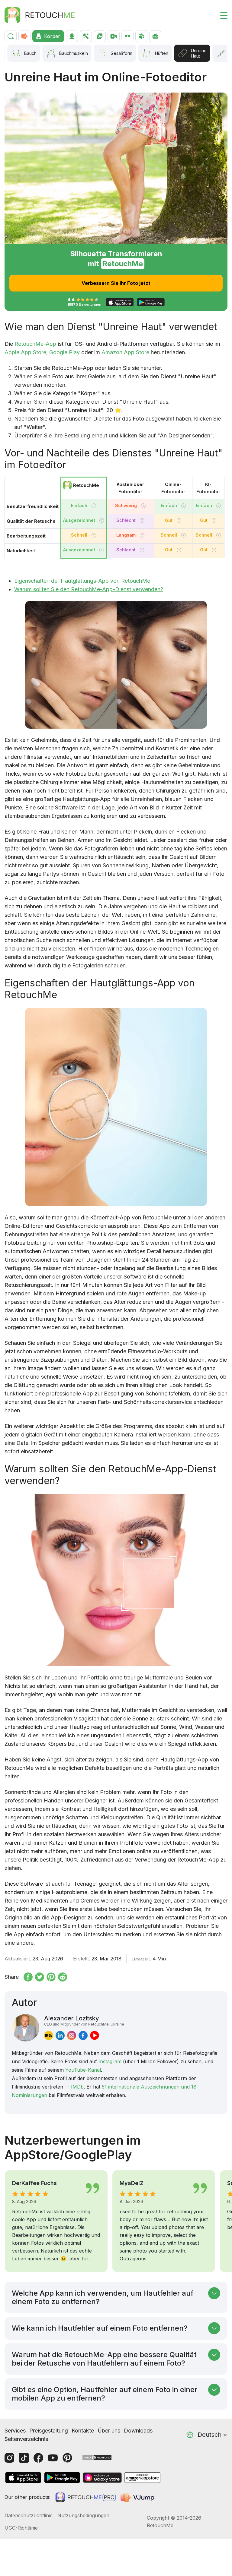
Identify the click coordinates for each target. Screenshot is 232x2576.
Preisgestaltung (49, 2431)
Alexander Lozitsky (84, 2020)
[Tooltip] (94, 506)
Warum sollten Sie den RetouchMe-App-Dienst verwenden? (89, 589)
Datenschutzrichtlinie (29, 2515)
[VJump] (138, 2497)
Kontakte (83, 2431)
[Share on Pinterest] (51, 1977)
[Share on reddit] (63, 1977)
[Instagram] (9, 2458)
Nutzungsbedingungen (83, 2515)
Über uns (109, 2431)
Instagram (110, 2061)
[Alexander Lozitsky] (26, 2028)
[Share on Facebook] (28, 1977)
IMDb (77, 2087)
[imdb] (49, 2035)
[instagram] (72, 2035)
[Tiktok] (24, 2458)
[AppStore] (23, 2478)
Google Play (64, 352)
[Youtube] (53, 2458)
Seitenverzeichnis (26, 2439)
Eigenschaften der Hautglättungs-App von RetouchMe (82, 581)
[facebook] (83, 2035)
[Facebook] (38, 2458)
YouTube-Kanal (83, 2070)
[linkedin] (60, 2035)
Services (15, 2431)
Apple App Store (25, 352)
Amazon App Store (125, 352)
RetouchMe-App (35, 344)
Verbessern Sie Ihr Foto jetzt (116, 283)
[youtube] (95, 2035)
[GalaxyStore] (102, 2478)
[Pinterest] (67, 2458)
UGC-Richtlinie (21, 2528)
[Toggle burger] (220, 15)
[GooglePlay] (62, 2478)
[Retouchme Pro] (85, 2497)
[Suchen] (11, 36)
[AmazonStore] (142, 2478)
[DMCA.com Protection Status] (97, 2457)
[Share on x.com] (40, 1977)
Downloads (138, 2431)
